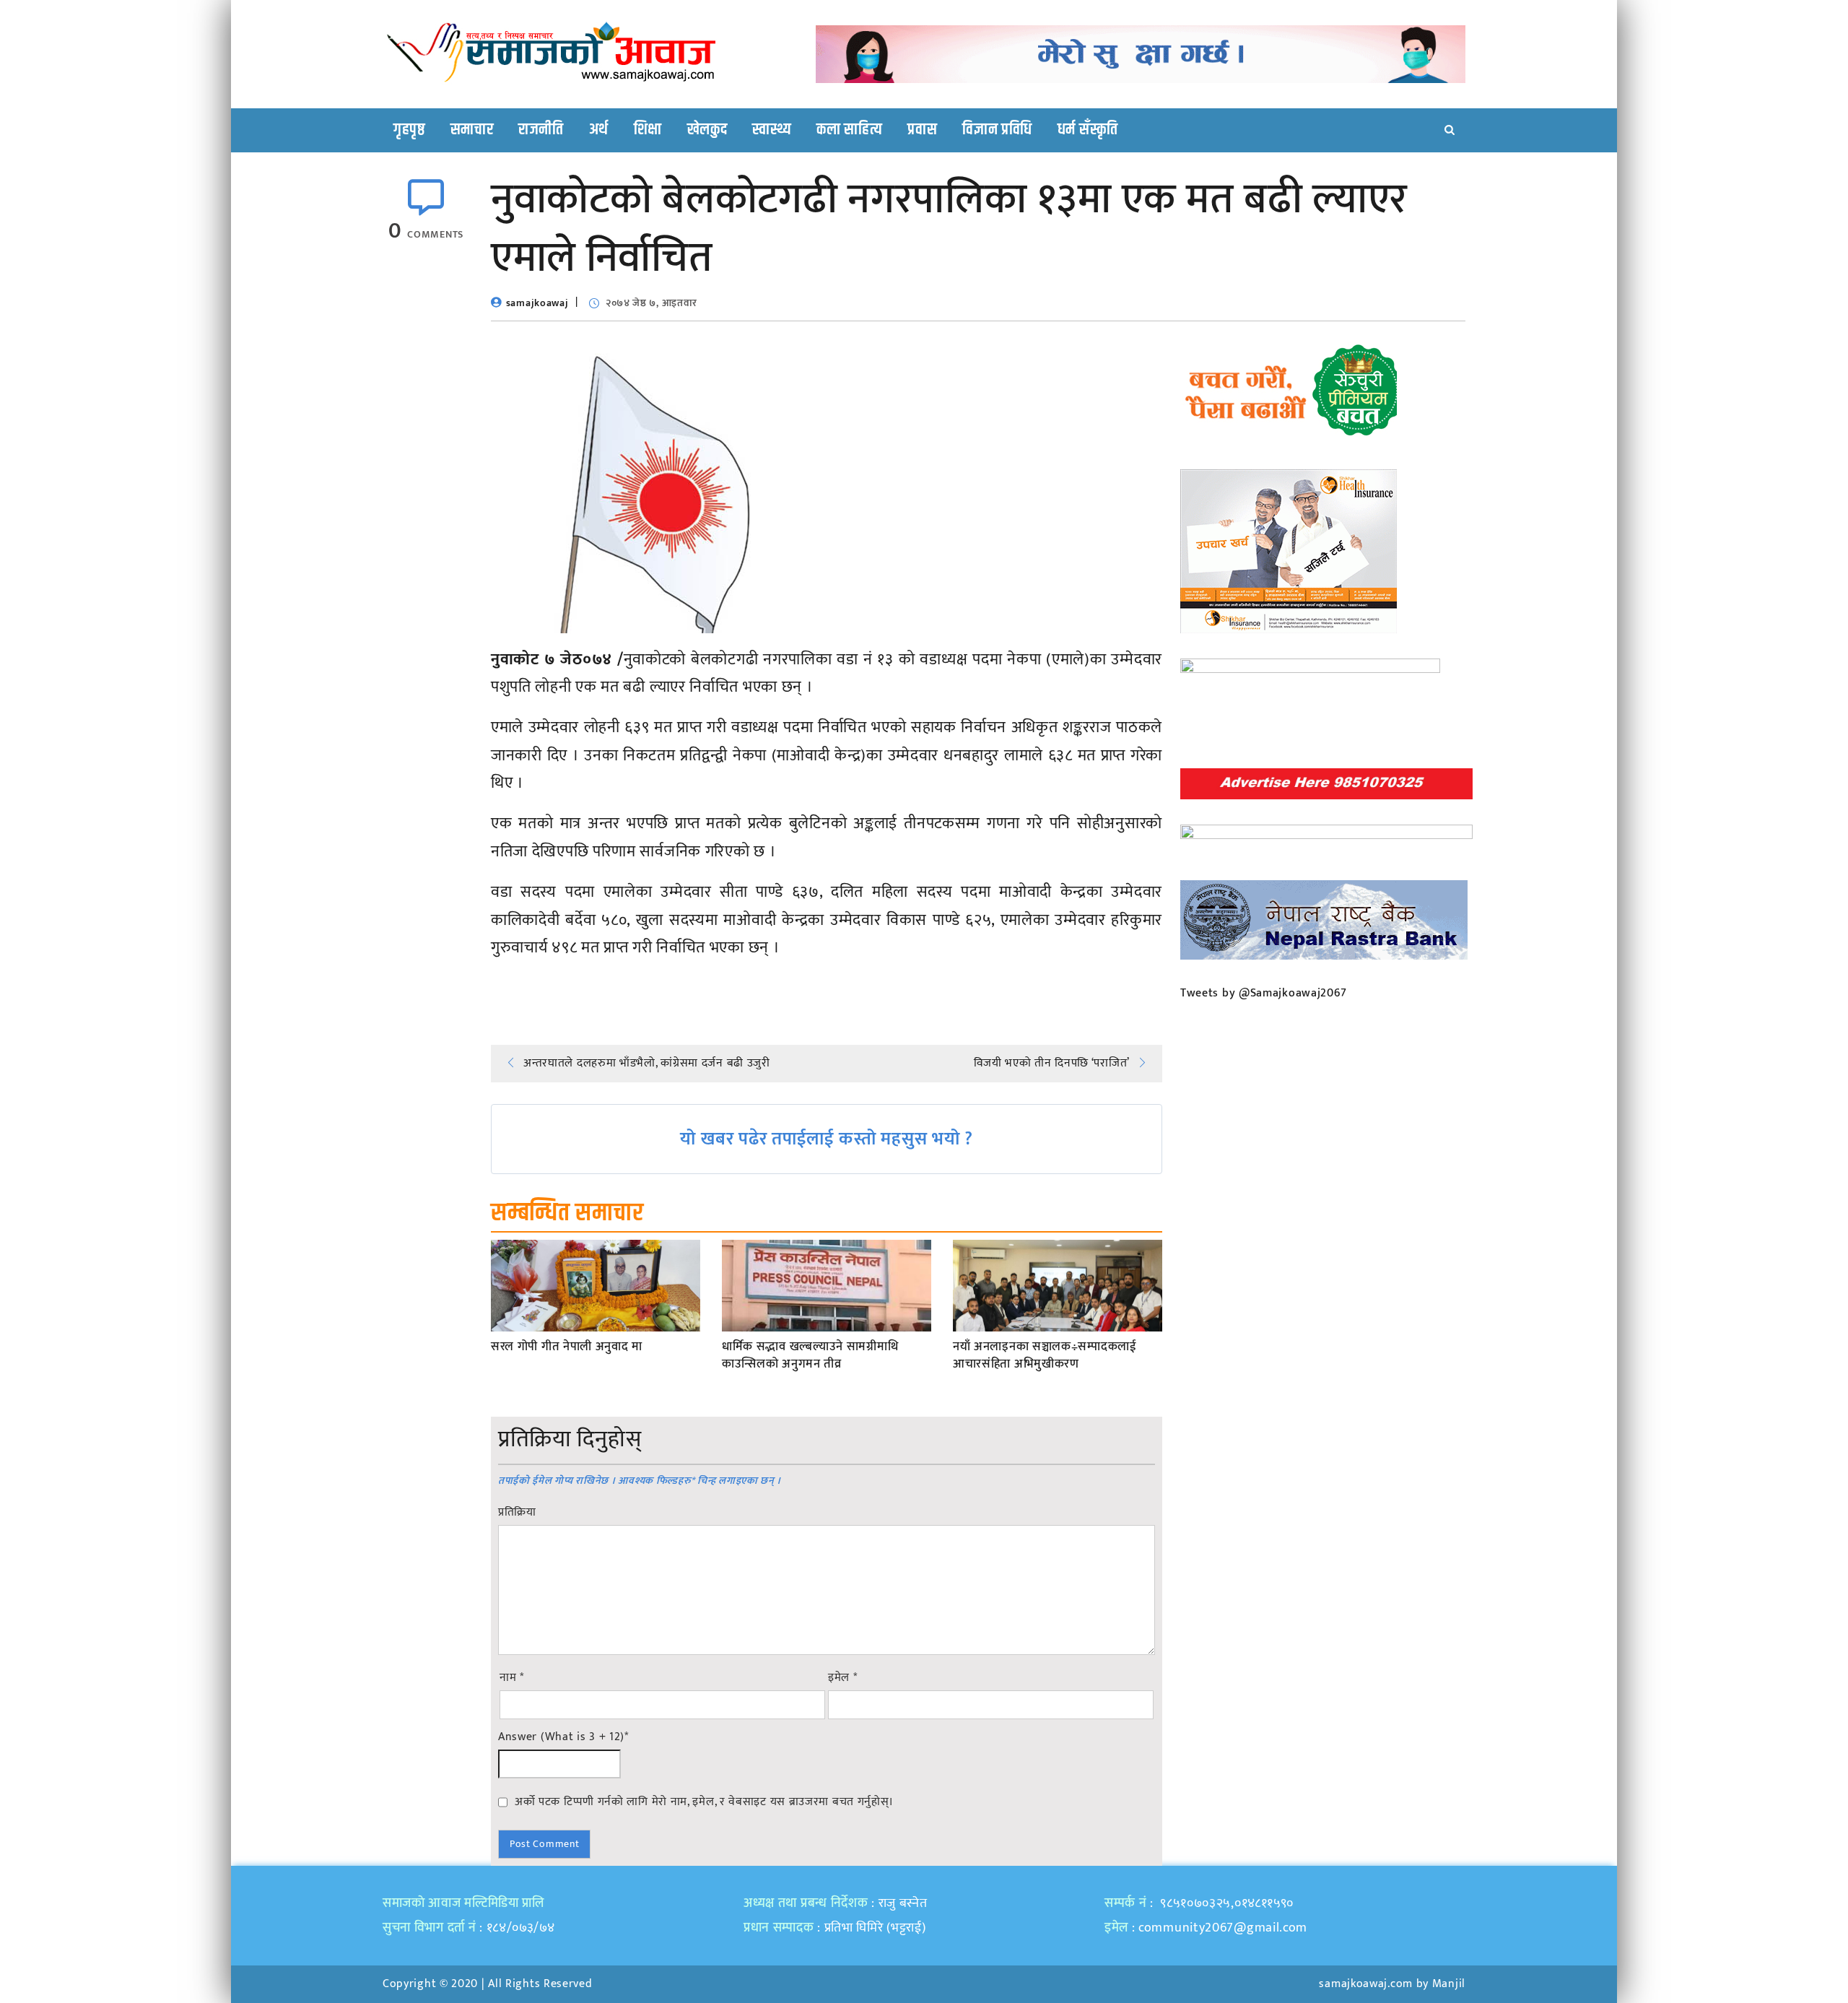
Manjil (1449, 1984)
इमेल (843, 1678)
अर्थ (599, 130)
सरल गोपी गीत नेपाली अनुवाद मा (567, 1347)
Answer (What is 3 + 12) (563, 1737)
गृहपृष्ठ (409, 130)
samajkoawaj (537, 303)
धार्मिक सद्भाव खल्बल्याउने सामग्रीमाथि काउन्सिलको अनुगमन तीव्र (810, 1356)
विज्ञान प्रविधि (997, 130)
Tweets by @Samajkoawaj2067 (1264, 993)
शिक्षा (648, 130)
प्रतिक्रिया (517, 1513)
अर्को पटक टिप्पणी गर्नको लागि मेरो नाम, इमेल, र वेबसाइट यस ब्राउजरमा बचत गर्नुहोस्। (704, 1802)
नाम (512, 1678)
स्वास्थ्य (772, 130)
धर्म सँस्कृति (1088, 130)
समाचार (472, 130)
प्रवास (922, 130)
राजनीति (541, 130)
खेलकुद (707, 130)
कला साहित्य (849, 130)
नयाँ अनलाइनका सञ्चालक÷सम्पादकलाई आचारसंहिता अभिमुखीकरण (1045, 1356)
